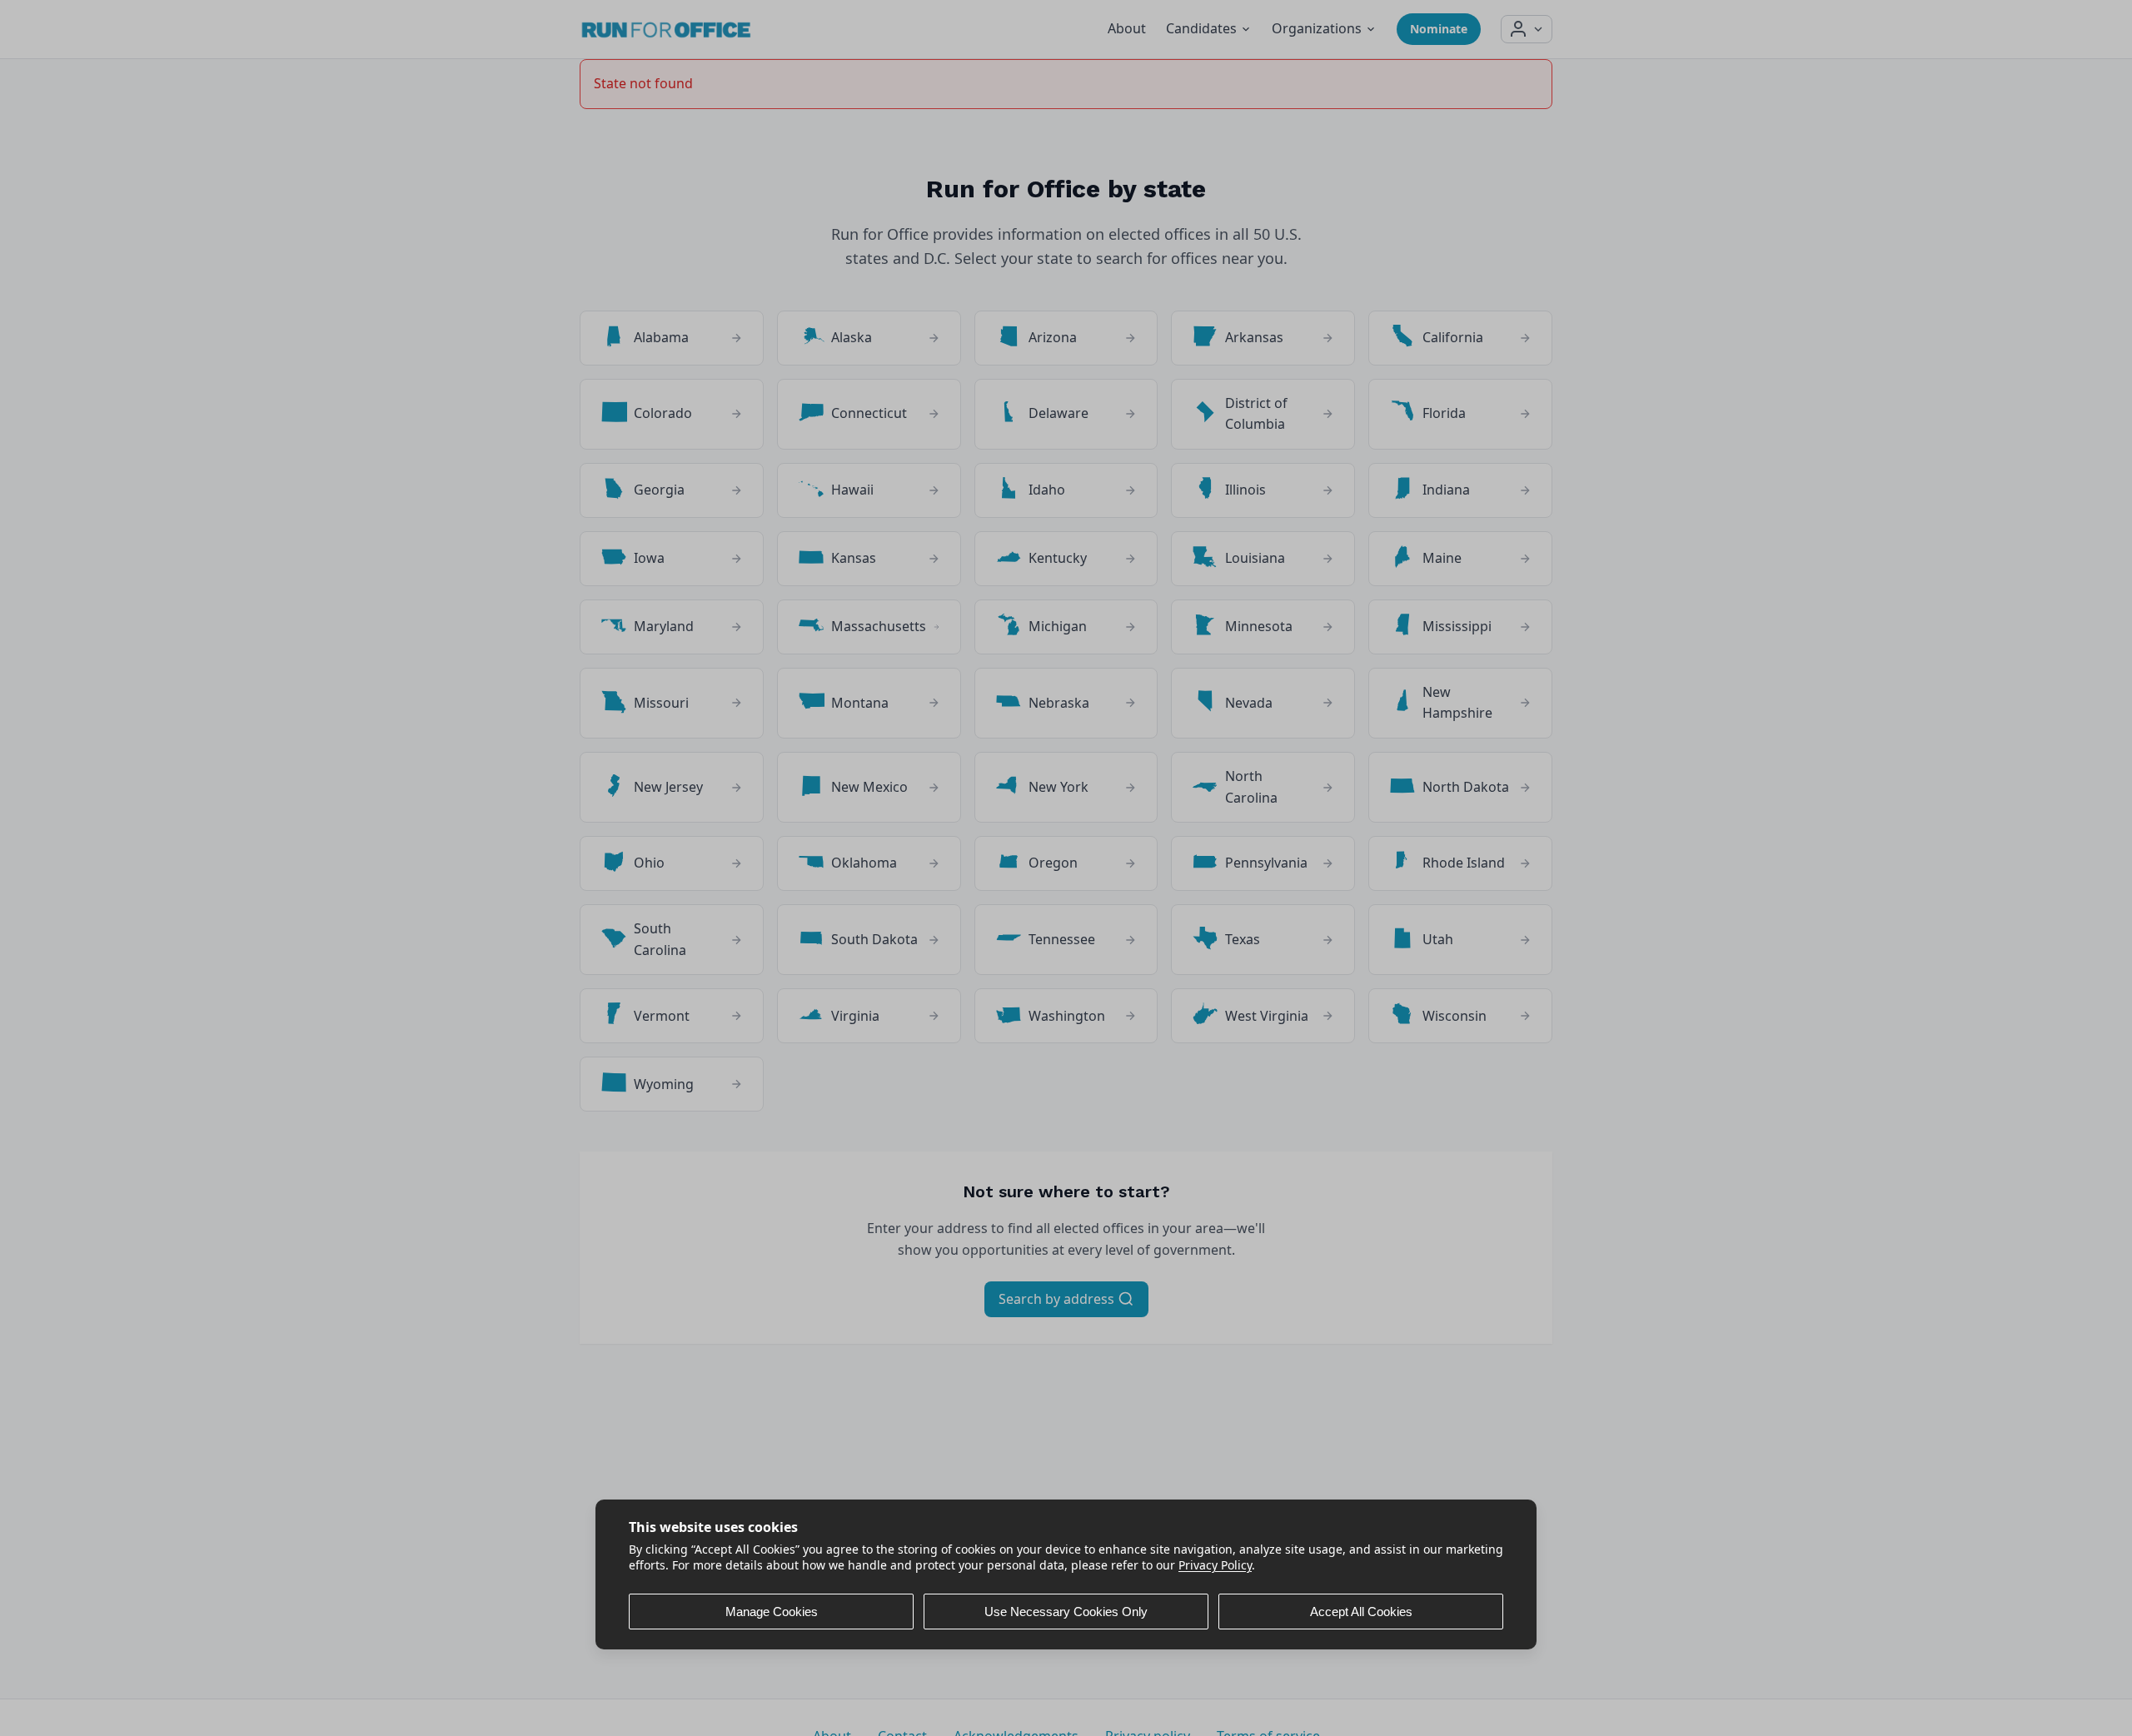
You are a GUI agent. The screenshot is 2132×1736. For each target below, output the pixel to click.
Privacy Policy (1215, 1565)
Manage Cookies (772, 1612)
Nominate (1439, 29)
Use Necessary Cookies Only (1066, 1612)
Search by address (1058, 1299)
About (1127, 28)
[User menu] (1527, 29)
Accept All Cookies (1361, 1612)
